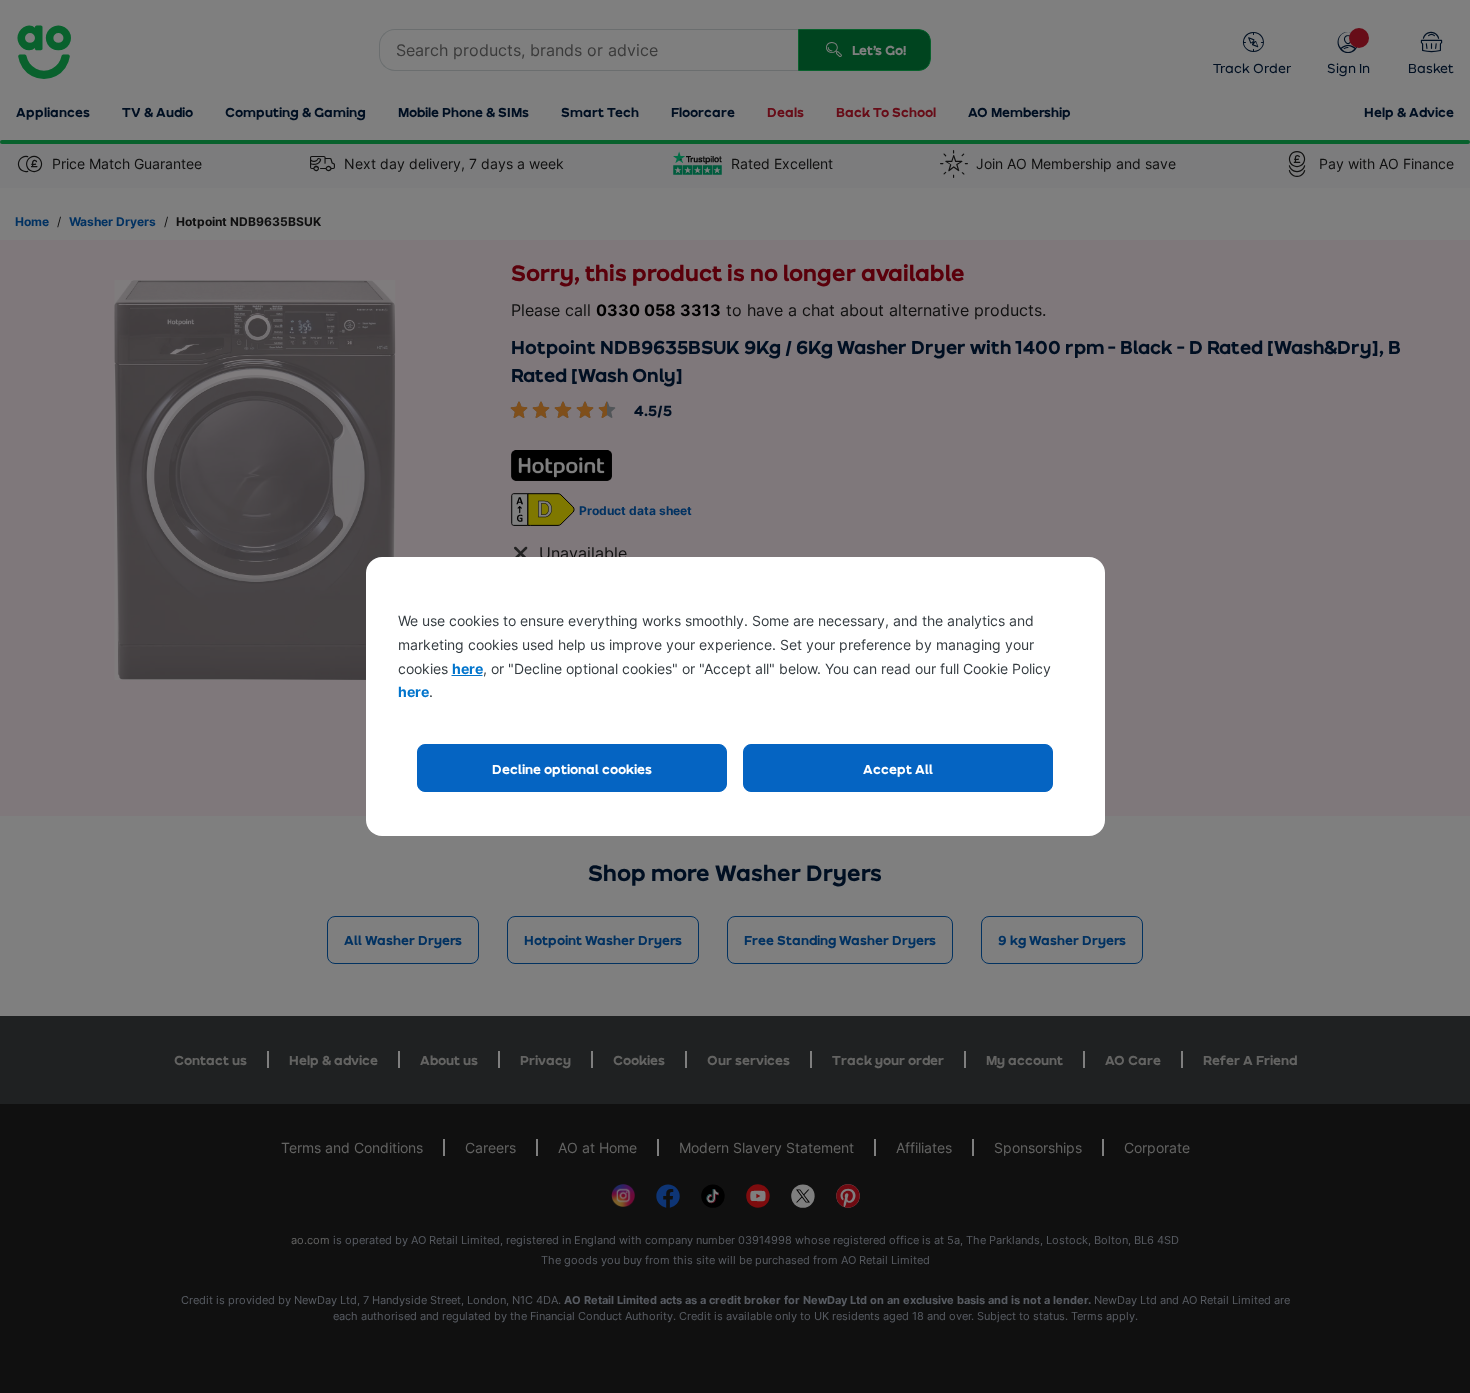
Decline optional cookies (572, 768)
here (467, 668)
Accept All (898, 768)
